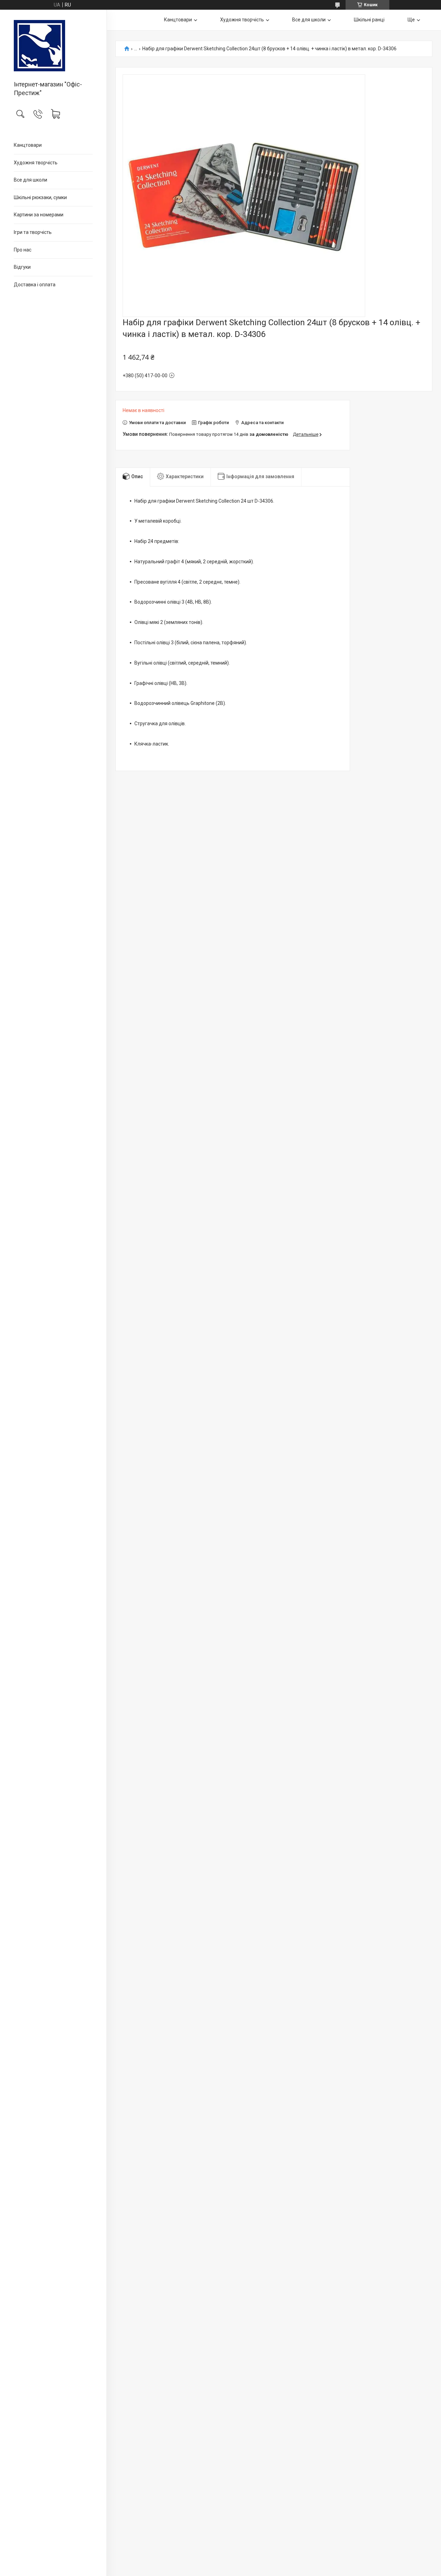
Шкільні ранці (369, 20)
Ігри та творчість (33, 232)
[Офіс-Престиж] (53, 46)
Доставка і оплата (35, 285)
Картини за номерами (39, 215)
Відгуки (22, 267)
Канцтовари (28, 145)
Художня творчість (36, 163)
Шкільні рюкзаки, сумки (40, 197)
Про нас (23, 250)
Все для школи (30, 180)
